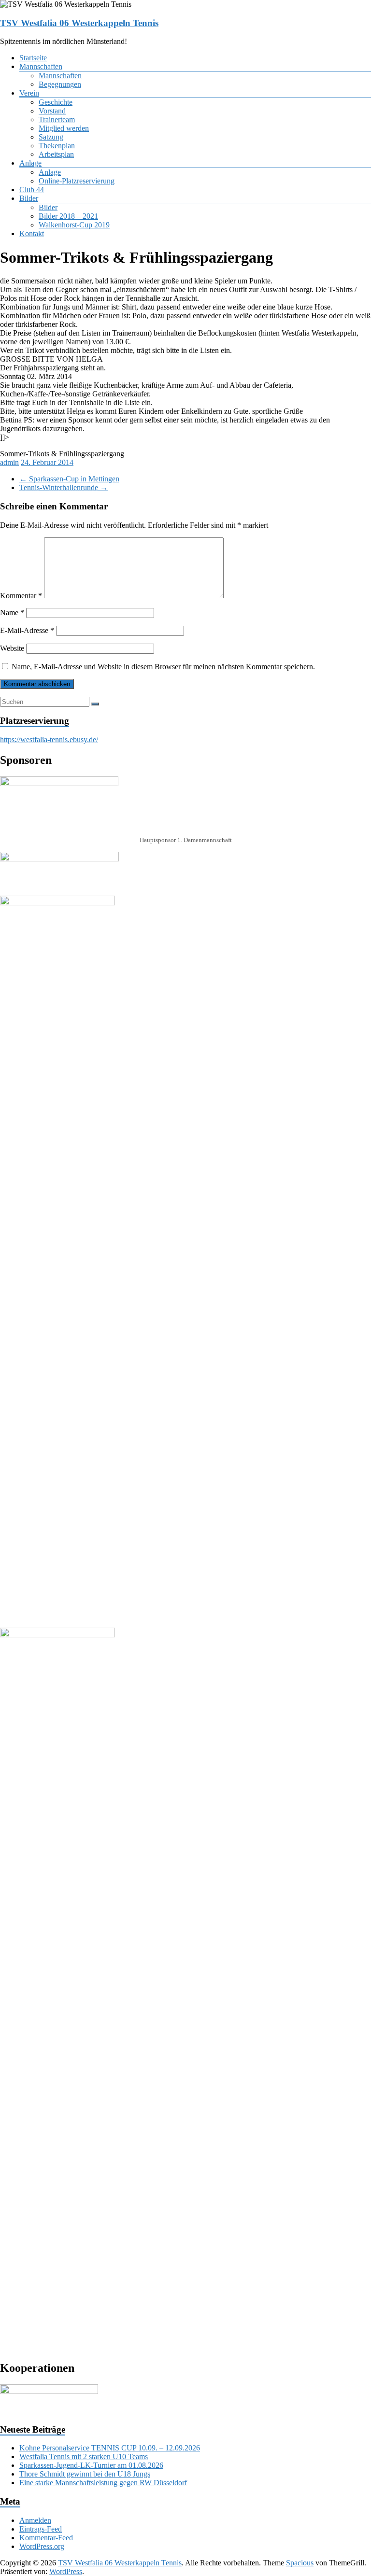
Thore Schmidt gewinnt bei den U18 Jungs (85, 2474)
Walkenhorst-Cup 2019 (74, 225)
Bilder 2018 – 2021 (68, 216)
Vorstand (52, 111)
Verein (29, 93)
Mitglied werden (64, 128)
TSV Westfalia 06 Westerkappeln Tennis (79, 23)
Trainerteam (57, 120)
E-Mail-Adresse (27, 630)
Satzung (51, 137)
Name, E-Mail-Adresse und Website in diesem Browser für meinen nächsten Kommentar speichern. (163, 667)
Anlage (30, 163)
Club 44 (32, 190)
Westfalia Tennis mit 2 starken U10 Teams (84, 2456)
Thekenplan (57, 146)
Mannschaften (41, 66)
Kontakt (32, 233)
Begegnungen (60, 84)
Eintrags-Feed (41, 2529)
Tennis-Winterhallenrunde (64, 487)
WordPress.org (42, 2546)
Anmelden (35, 2520)
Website (12, 648)
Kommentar (21, 596)
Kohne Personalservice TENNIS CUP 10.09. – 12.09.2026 (110, 2448)
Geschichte (56, 102)
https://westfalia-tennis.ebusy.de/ (49, 739)
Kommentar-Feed (46, 2538)
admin (9, 462)
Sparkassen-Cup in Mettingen (69, 479)
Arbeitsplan (56, 154)
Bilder (29, 198)
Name (12, 612)
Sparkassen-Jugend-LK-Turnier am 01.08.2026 (91, 2465)
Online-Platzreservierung (77, 181)
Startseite (33, 58)
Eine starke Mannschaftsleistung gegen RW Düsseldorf (103, 2483)
